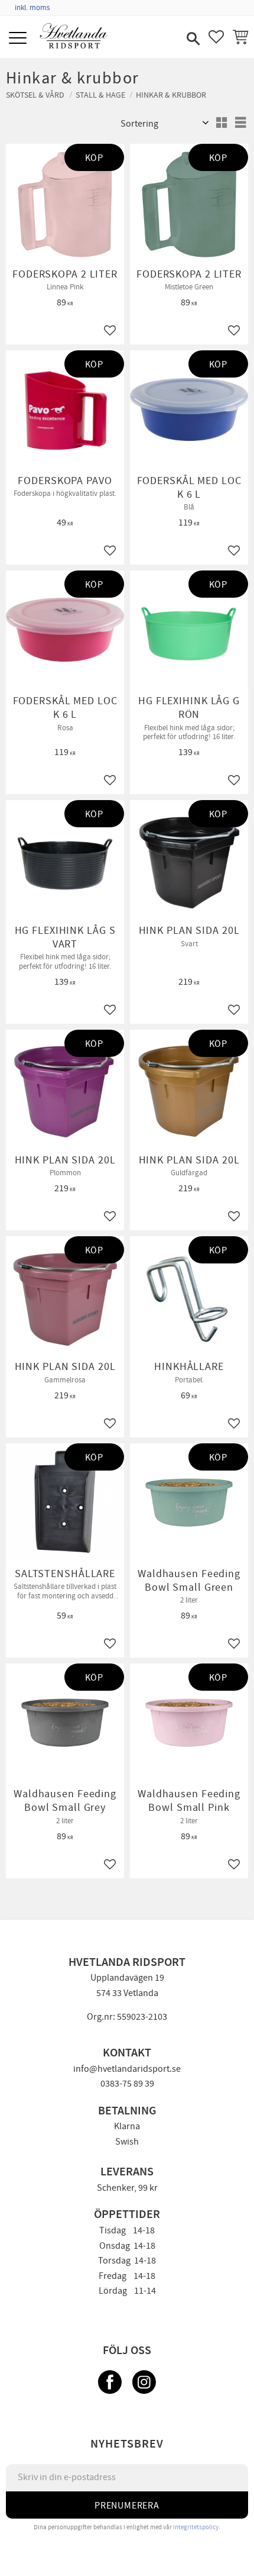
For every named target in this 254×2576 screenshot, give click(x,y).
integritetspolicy (196, 2527)
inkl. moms (32, 8)
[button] (19, 39)
